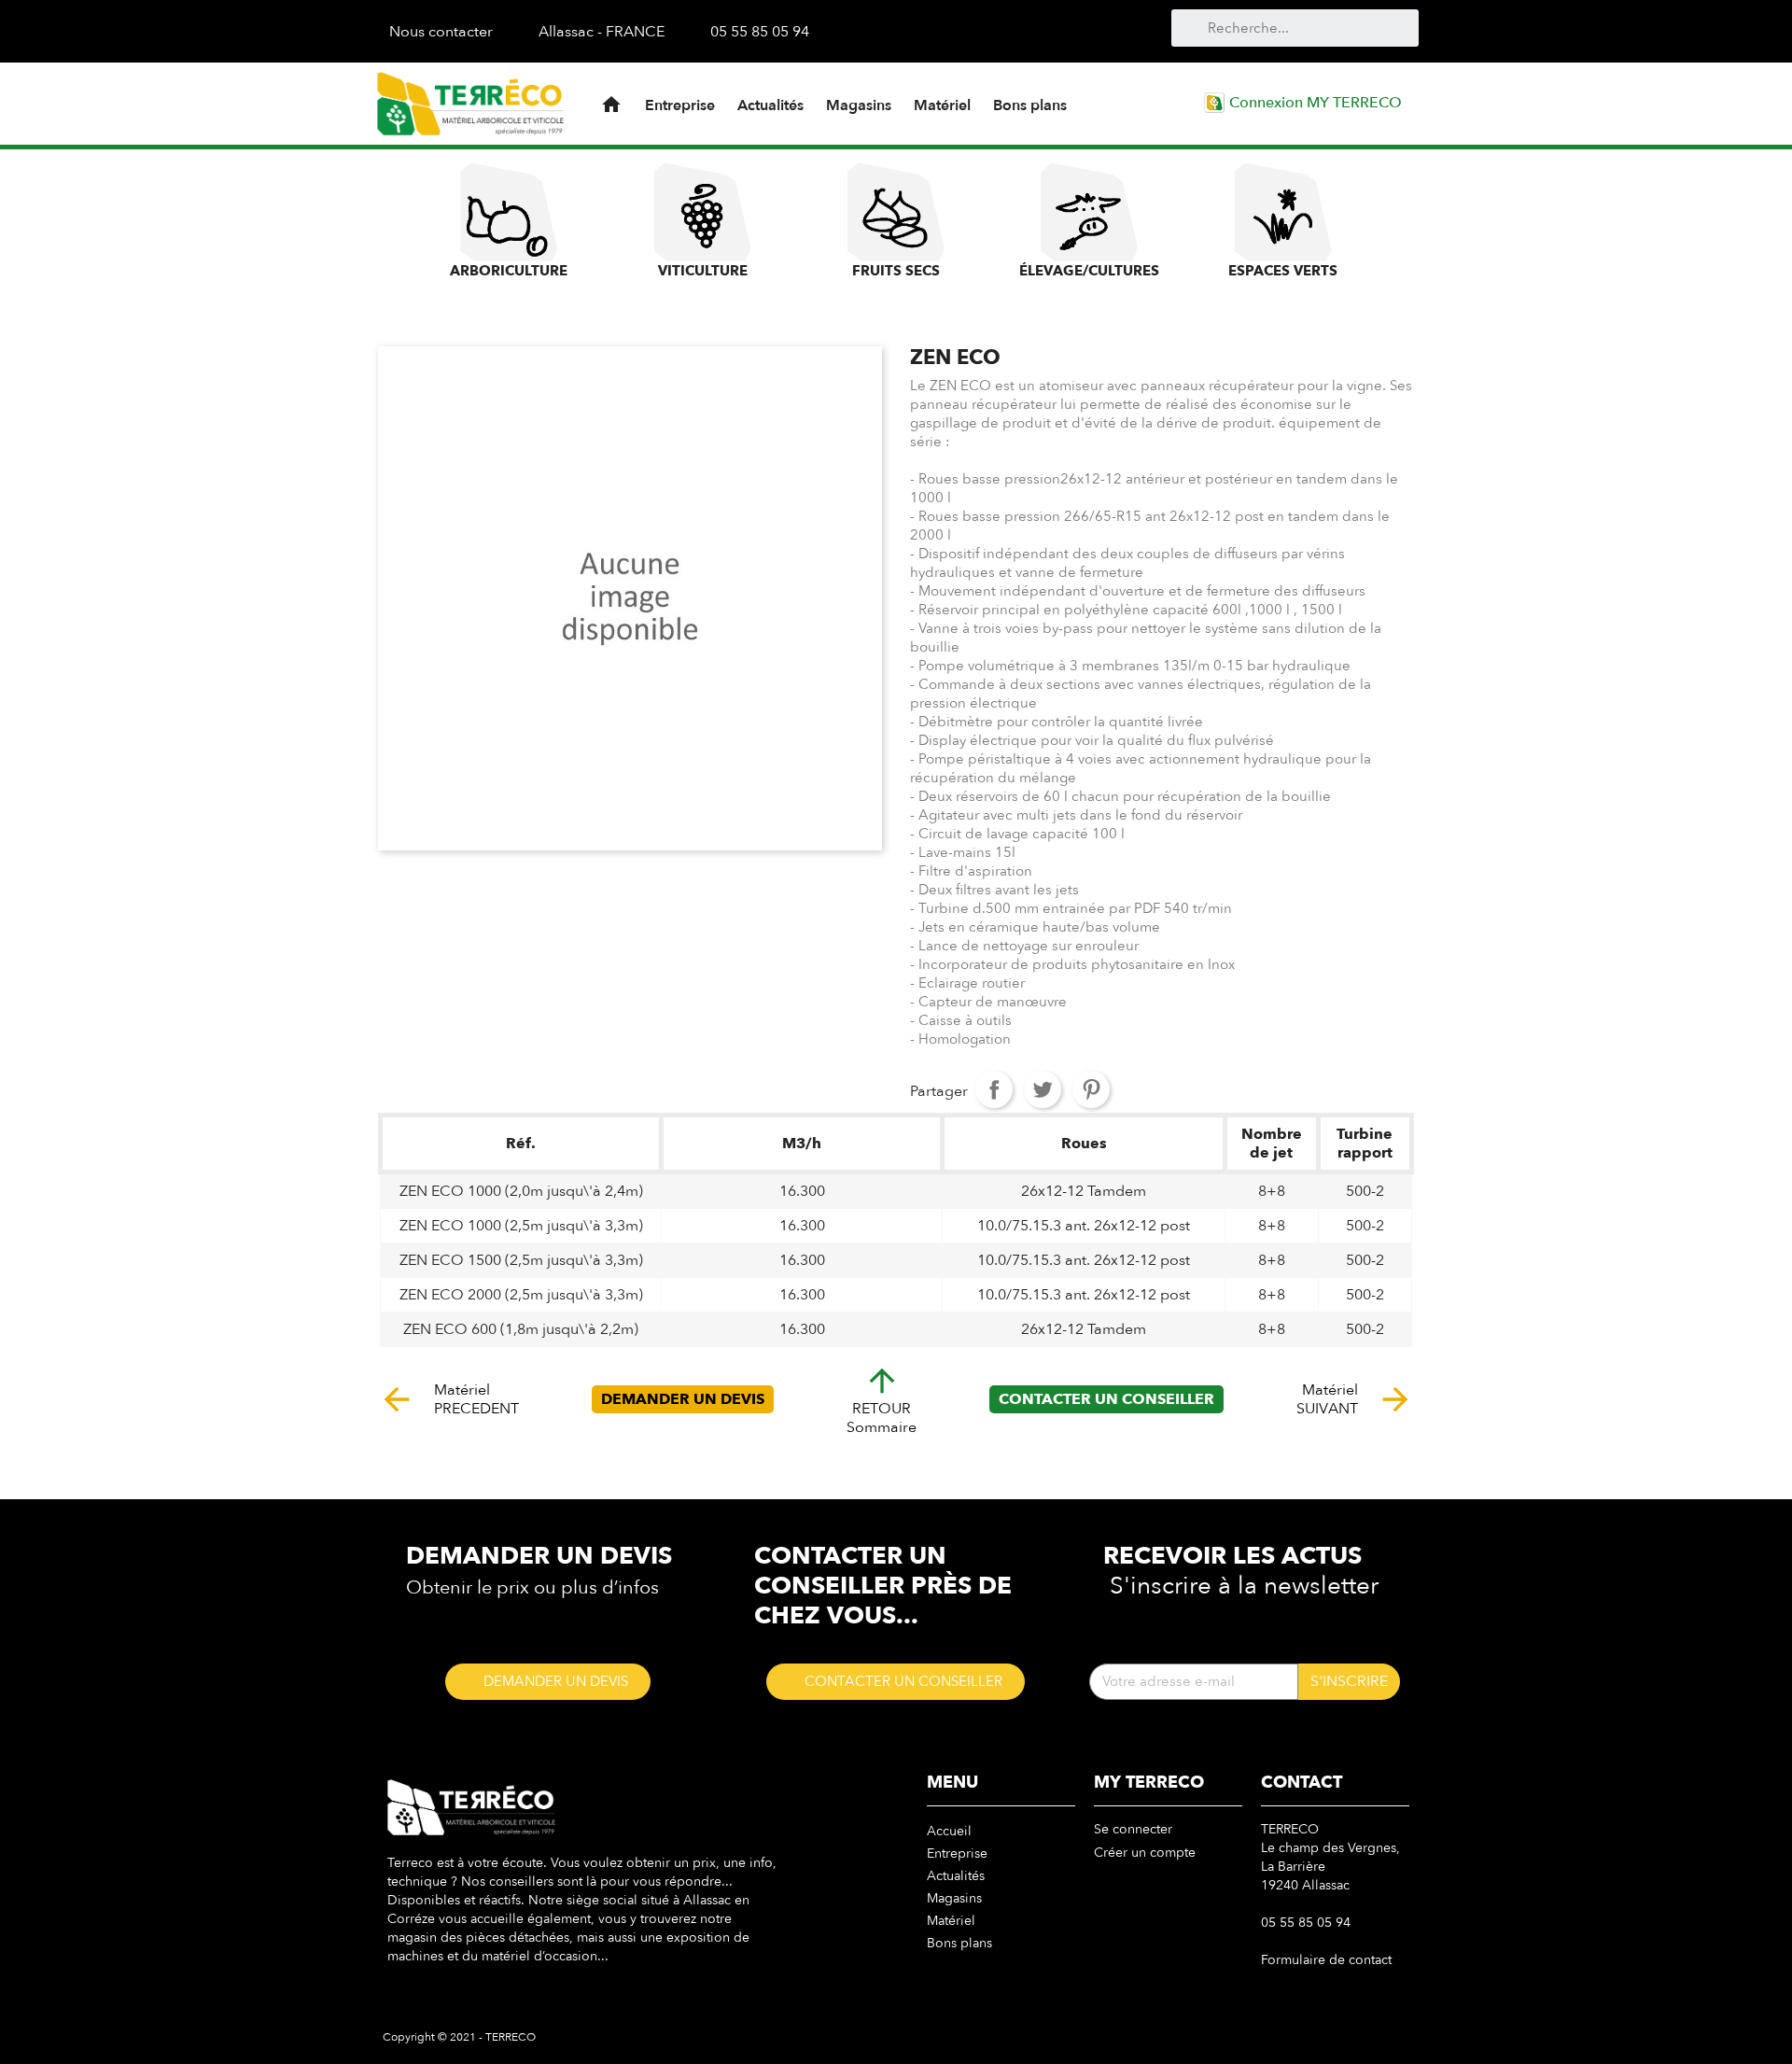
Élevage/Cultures (1089, 271)
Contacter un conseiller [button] (1106, 1399)
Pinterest (1091, 1089)
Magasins (859, 105)
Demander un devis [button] (683, 1399)
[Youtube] (990, 30)
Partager (994, 1089)
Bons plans (1030, 105)
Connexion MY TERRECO (1314, 103)
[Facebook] (958, 30)
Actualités (770, 105)
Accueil (949, 1831)
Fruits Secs (896, 271)
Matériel (942, 105)
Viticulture (703, 271)
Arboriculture (509, 271)
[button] (548, 1682)
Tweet (1043, 1089)
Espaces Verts (1283, 271)
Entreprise (680, 105)
